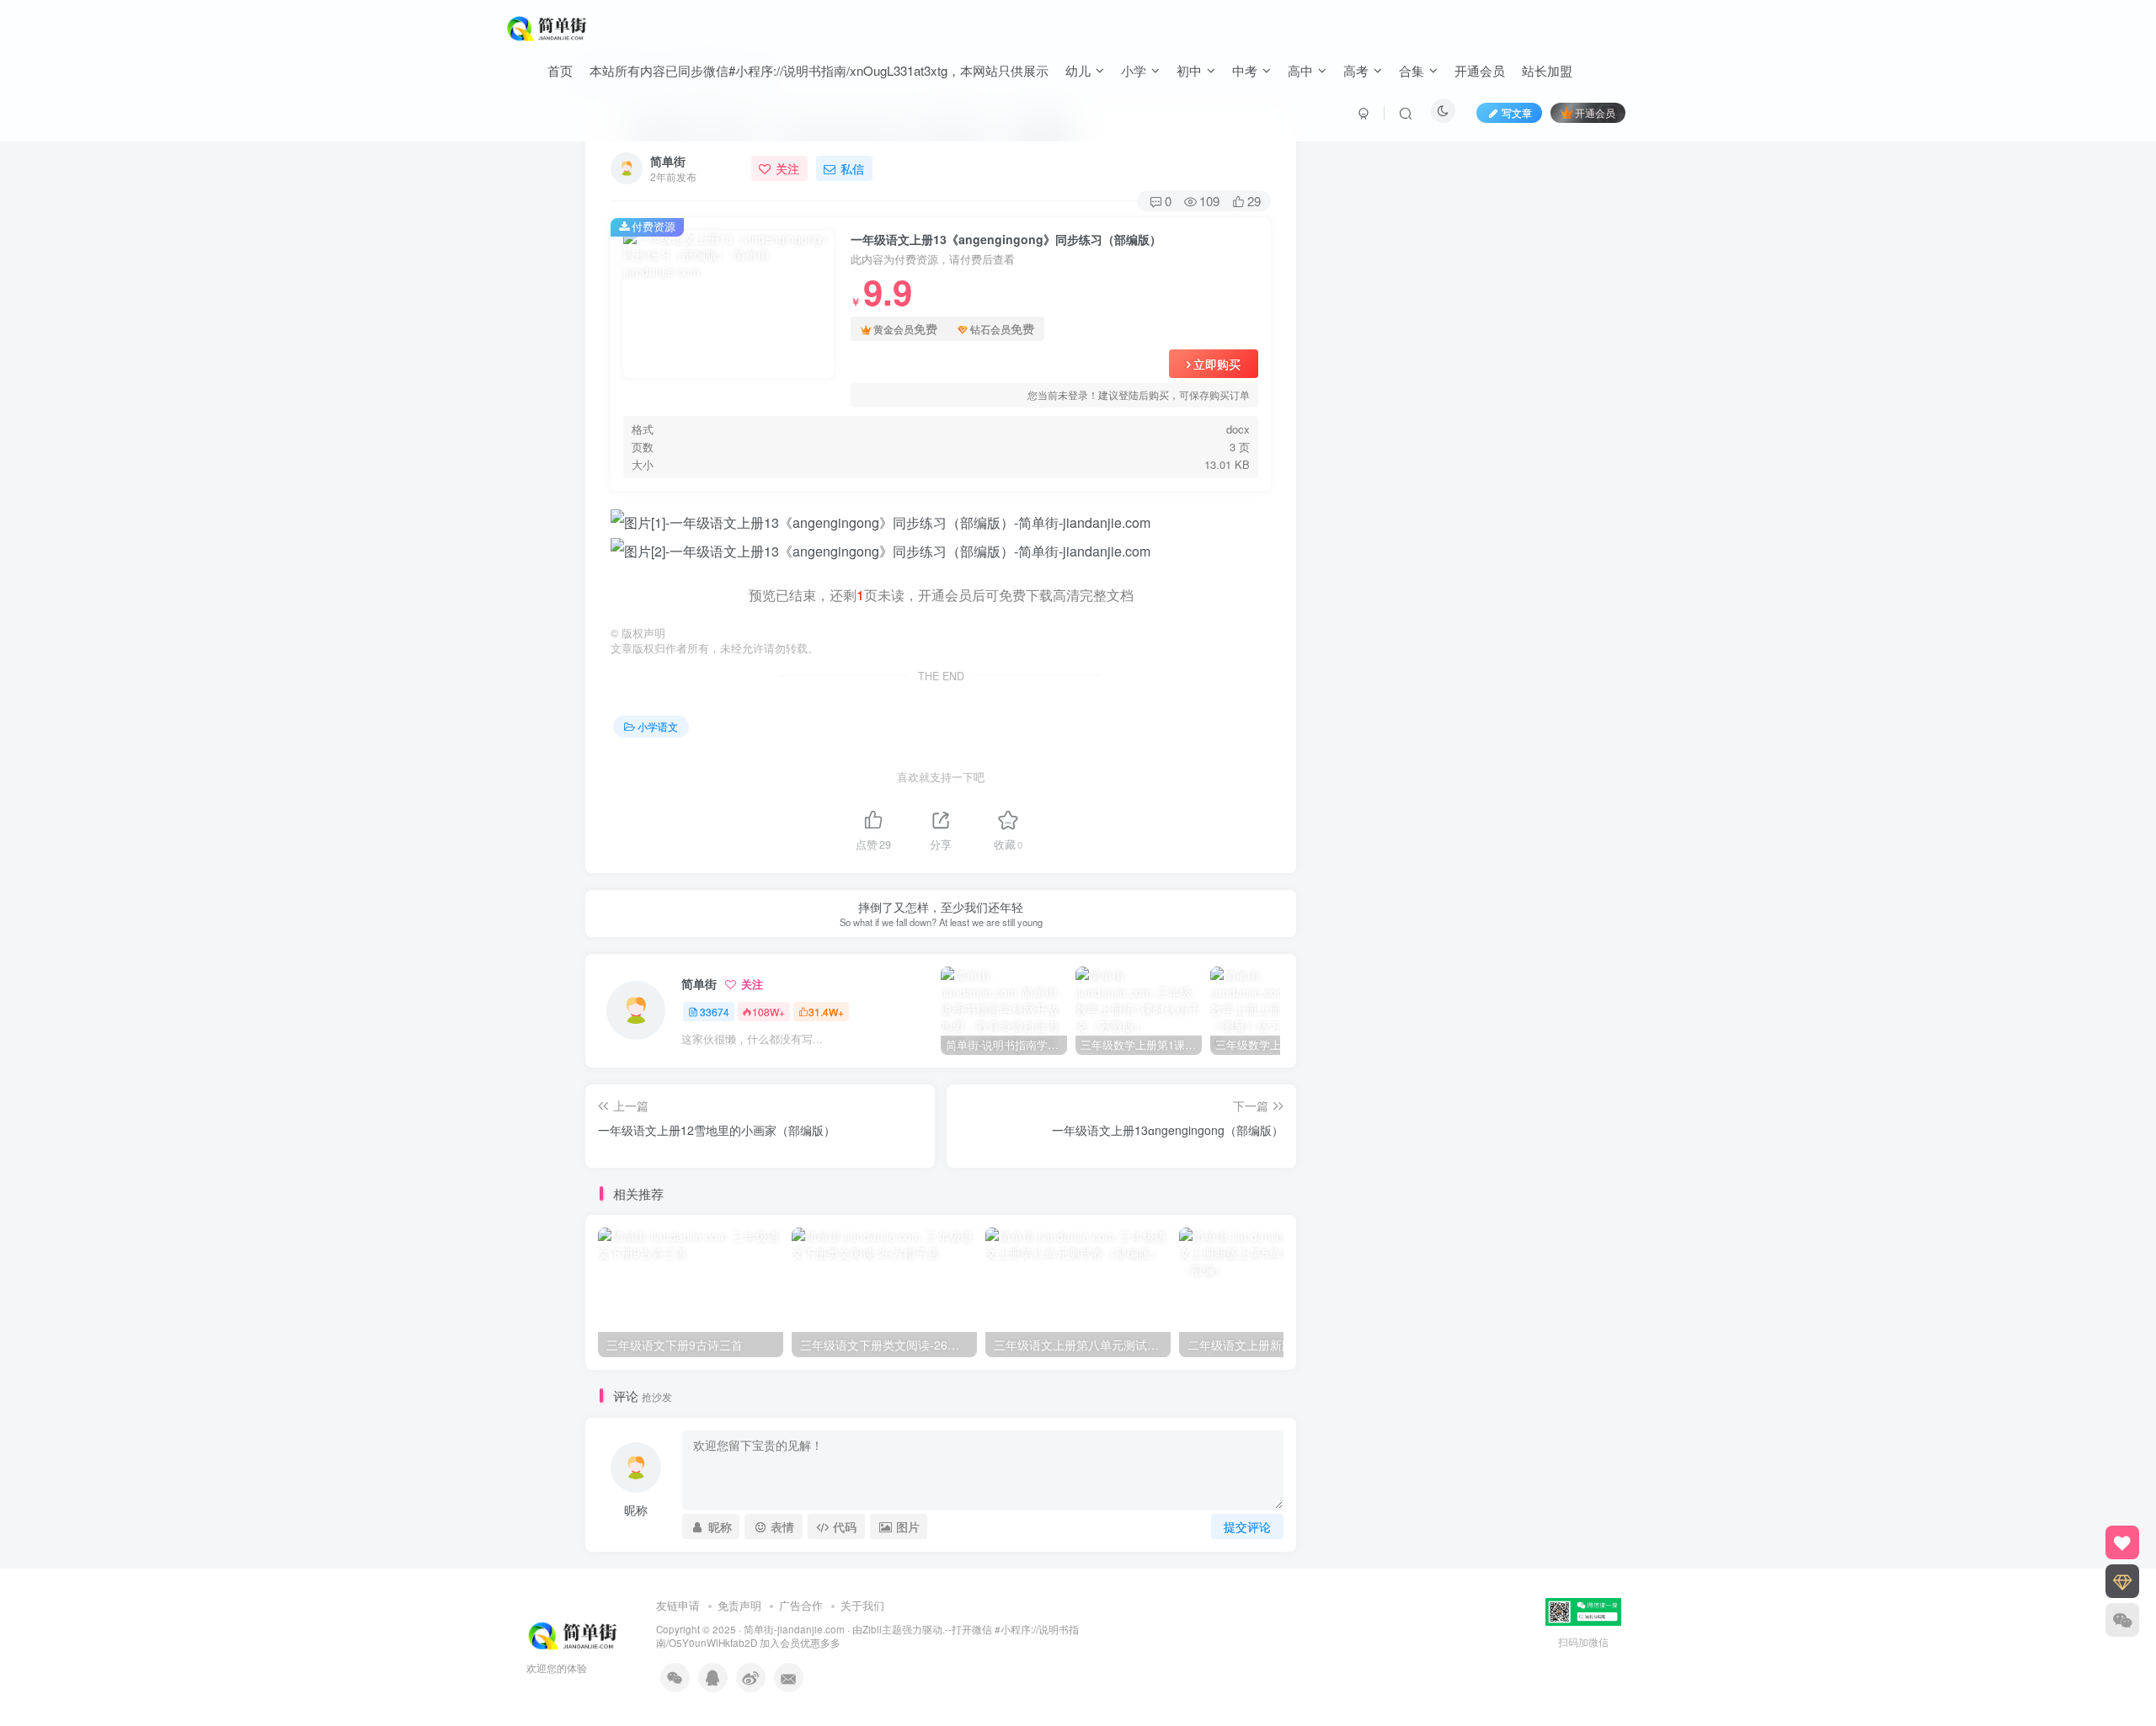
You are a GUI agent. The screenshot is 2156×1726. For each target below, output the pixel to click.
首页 (560, 70)
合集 (1412, 70)
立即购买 (1217, 364)
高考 (1356, 70)
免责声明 (739, 1605)
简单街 (668, 161)
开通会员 (1480, 70)
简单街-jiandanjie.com (794, 1629)
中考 (1245, 70)
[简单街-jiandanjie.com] (548, 26)
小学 (1134, 70)
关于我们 (862, 1605)
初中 (1189, 70)
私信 (852, 168)
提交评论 (1247, 1526)
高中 (1300, 70)
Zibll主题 (882, 1629)
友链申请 (678, 1605)
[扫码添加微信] (2122, 1620)
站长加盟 (1547, 70)
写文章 (1517, 112)
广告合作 (801, 1605)
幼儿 (1078, 70)
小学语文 (658, 726)
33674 (715, 1012)
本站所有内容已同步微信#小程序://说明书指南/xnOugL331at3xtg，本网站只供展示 (819, 70)
